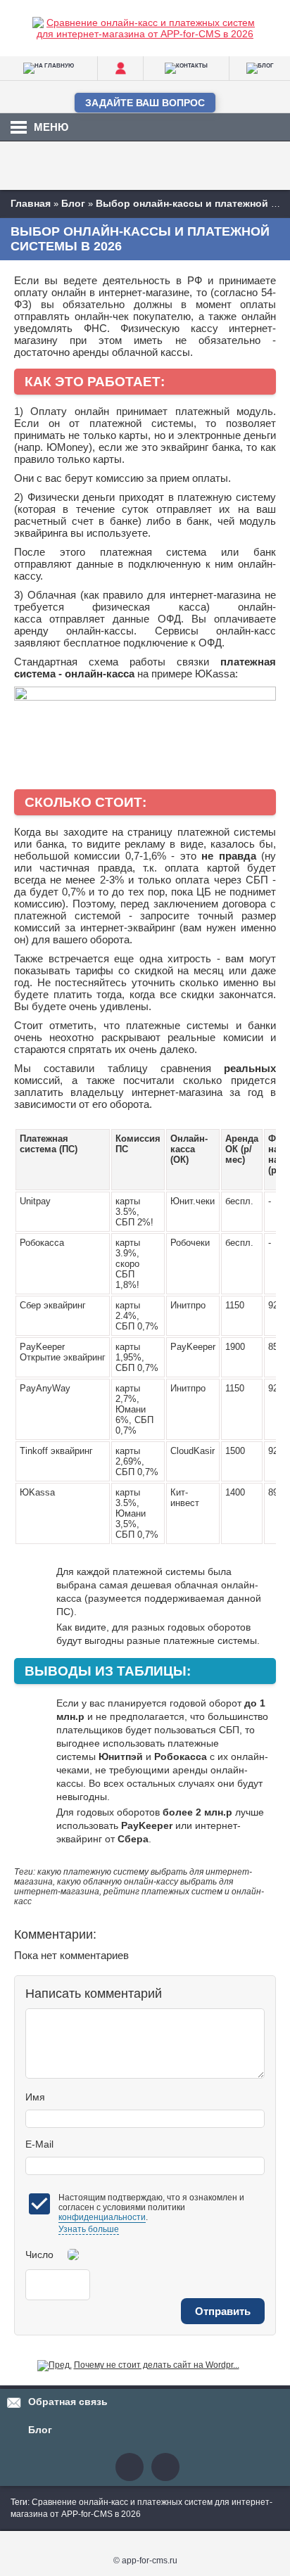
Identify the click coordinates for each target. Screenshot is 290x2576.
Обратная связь (68, 2402)
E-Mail (39, 2144)
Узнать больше (89, 2229)
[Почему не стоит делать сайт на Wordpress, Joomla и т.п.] (55, 2365)
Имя (35, 2097)
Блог (40, 2430)
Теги (19, 2502)
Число (39, 2255)
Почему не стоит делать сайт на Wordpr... (157, 2365)
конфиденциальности (102, 2217)
